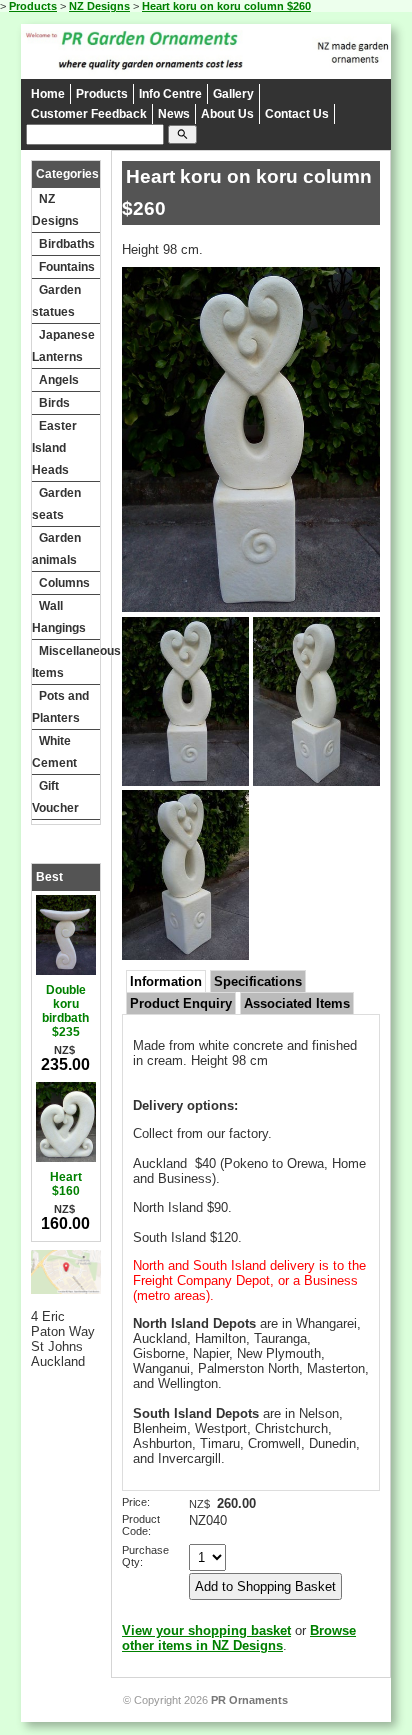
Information (166, 981)
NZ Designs (99, 6)
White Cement (54, 752)
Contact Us (297, 114)
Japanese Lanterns (63, 346)
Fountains (67, 267)
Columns (64, 583)
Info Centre (170, 94)
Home (48, 94)
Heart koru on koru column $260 (226, 6)
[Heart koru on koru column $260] (251, 607)
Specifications (258, 981)
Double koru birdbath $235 (65, 1011)
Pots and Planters (60, 707)
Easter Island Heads (54, 448)
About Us (227, 114)
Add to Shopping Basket (265, 1586)
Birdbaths (67, 244)
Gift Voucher (55, 797)
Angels (59, 380)
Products (33, 6)
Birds (54, 403)
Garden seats (56, 504)
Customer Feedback (89, 114)
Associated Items (297, 1003)
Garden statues (56, 301)
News (174, 114)
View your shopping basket (206, 1630)
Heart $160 (66, 1184)
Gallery (233, 94)
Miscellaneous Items (66, 662)
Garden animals (56, 549)
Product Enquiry (181, 1003)
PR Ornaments (249, 1700)
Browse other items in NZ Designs (239, 1638)
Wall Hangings (59, 617)
